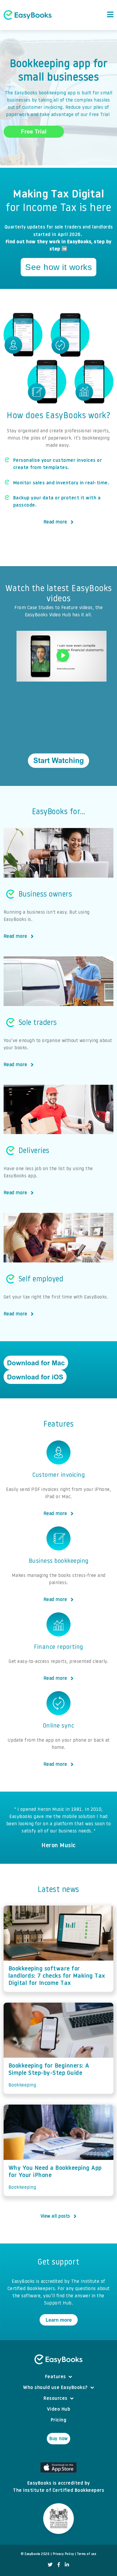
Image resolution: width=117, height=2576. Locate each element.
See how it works (58, 267)
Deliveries (34, 1151)
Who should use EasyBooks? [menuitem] (55, 2388)
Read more (55, 522)
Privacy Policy (63, 2554)
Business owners (45, 894)
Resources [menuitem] (55, 2399)
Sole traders (38, 1023)
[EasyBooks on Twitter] (50, 2565)
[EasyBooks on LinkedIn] (67, 2565)
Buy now (58, 2439)
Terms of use (87, 2554)
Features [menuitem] (55, 2377)
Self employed (41, 1280)
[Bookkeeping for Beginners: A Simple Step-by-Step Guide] (59, 2030)
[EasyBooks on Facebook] (59, 2565)
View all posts (55, 2216)
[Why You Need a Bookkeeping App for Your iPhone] (59, 2132)
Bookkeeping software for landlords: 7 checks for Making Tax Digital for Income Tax (57, 1976)
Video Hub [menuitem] (59, 2409)
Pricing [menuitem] (59, 2420)
